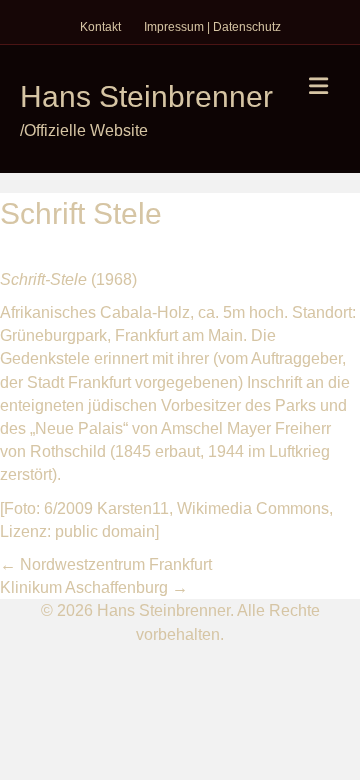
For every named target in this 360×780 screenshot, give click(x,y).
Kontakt (100, 27)
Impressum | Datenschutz (212, 27)
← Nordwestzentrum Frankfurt (106, 564)
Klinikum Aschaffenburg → (94, 587)
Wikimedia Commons (253, 508)
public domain (105, 531)
